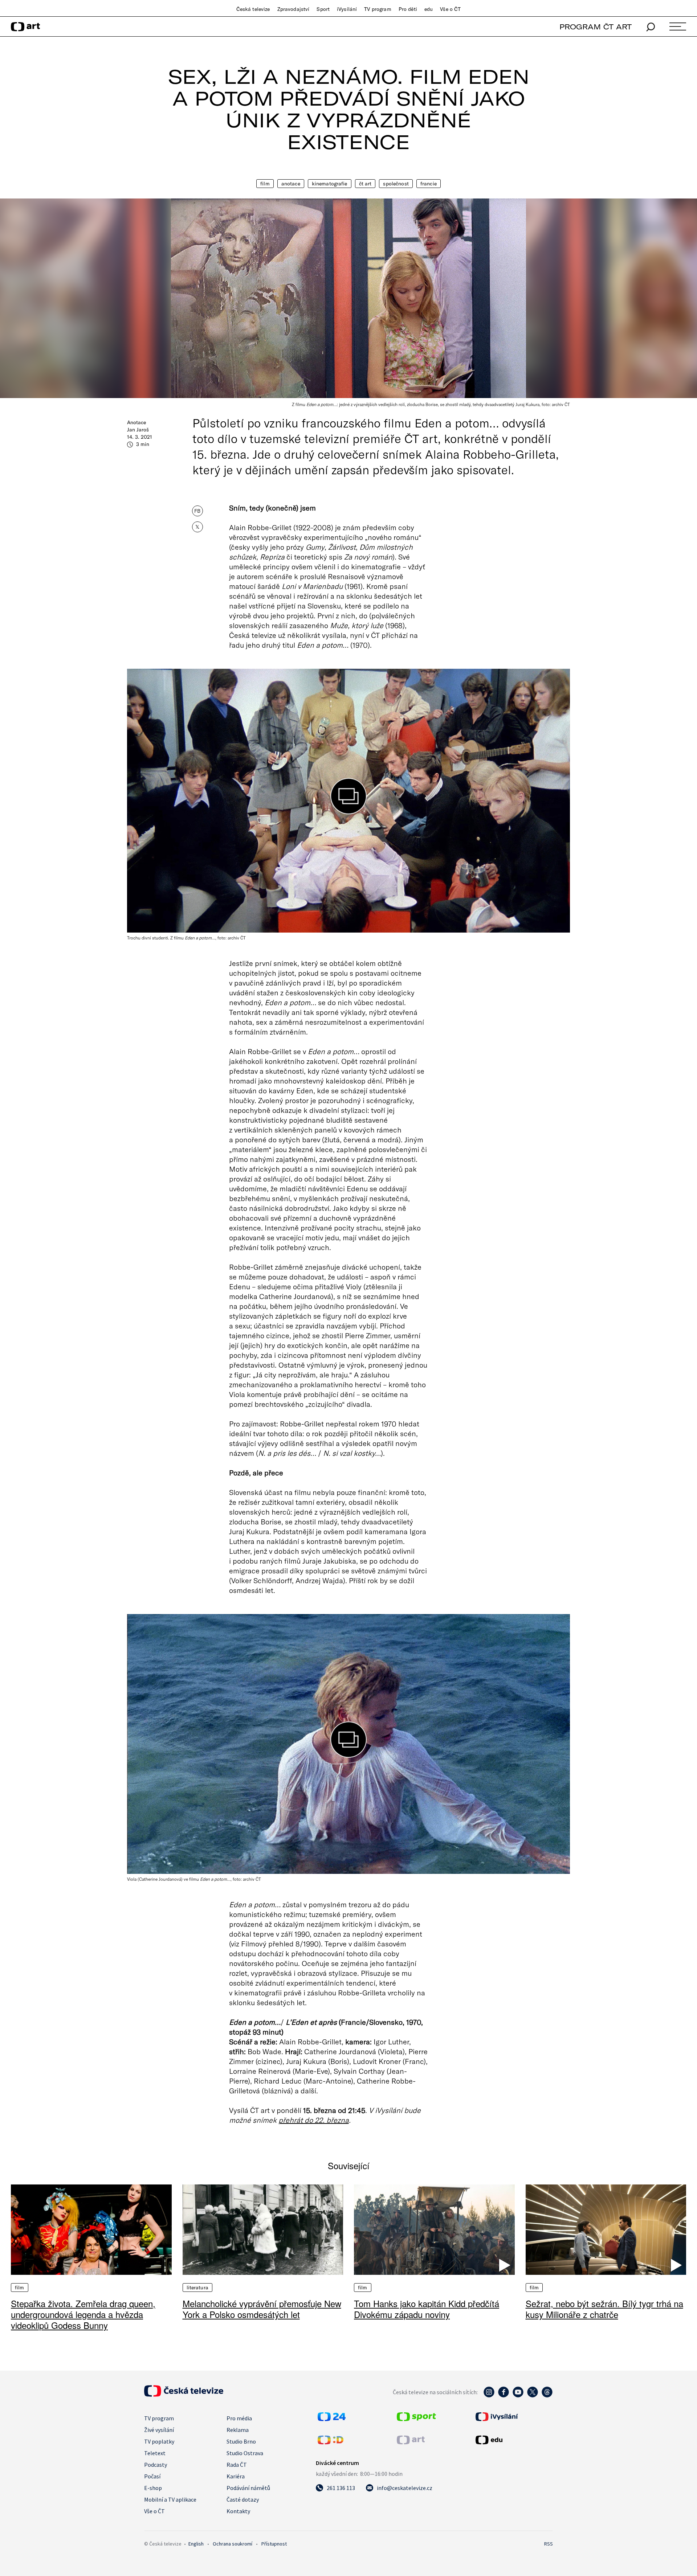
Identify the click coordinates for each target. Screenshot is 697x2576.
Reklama (238, 2430)
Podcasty (156, 2465)
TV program (378, 9)
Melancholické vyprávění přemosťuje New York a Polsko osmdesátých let (262, 2309)
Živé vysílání (159, 2430)
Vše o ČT (450, 9)
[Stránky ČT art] (411, 2442)
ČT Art (365, 184)
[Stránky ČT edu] (513, 2440)
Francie (429, 184)
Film (265, 184)
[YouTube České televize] (518, 2396)
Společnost (396, 184)
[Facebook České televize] (504, 2396)
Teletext (155, 2453)
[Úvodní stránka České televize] (184, 2395)
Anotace (291, 184)
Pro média (239, 2418)
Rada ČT (237, 2465)
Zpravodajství (294, 9)
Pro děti (408, 9)
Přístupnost (274, 2544)
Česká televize (253, 9)
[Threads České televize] (547, 2396)
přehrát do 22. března (314, 2120)
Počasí (152, 2476)
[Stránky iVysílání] (513, 2417)
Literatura (197, 2288)
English (196, 2544)
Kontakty (238, 2511)
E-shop (153, 2488)
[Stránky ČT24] (332, 2419)
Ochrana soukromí (233, 2544)
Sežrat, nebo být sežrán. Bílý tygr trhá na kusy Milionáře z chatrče (604, 2309)
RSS (549, 2544)
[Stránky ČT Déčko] (331, 2442)
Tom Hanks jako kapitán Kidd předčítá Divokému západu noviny (427, 2309)
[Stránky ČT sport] (416, 2419)
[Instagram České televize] (489, 2396)
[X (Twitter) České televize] (533, 2396)
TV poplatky (159, 2441)
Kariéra (236, 2476)
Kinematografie (330, 184)
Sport (323, 9)
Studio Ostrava (245, 2453)
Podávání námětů (248, 2488)
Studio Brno (241, 2441)
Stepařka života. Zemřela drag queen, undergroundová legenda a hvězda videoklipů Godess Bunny (83, 2314)
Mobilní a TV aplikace (170, 2499)
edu (429, 9)
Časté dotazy (243, 2499)
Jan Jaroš (138, 430)
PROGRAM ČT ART (596, 27)
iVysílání (347, 9)
